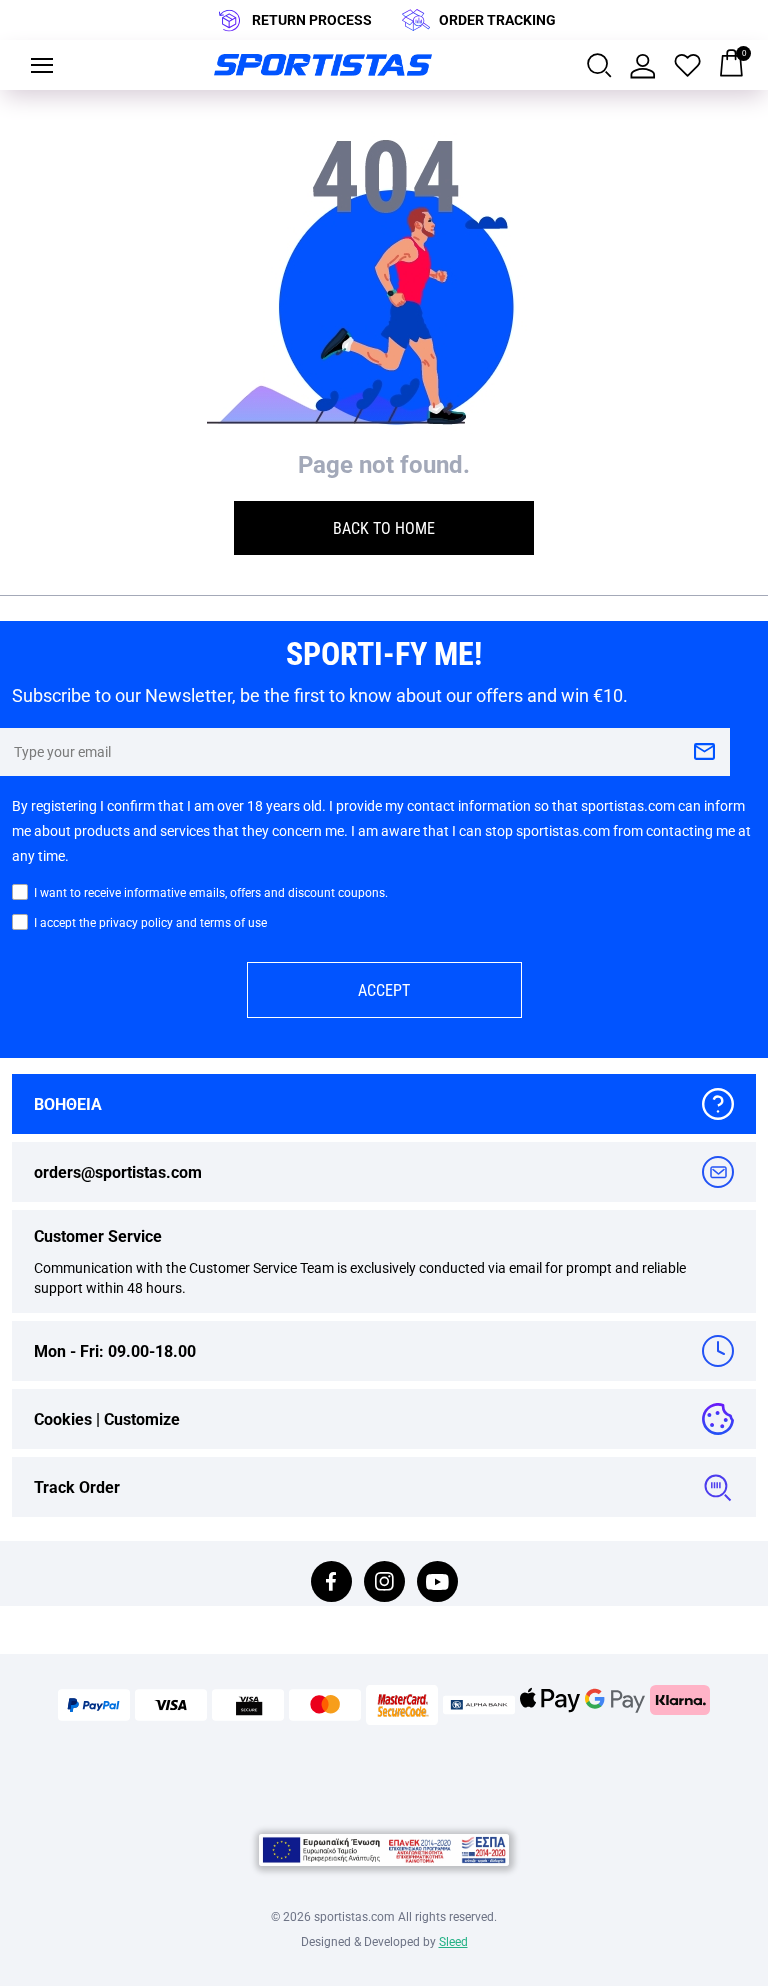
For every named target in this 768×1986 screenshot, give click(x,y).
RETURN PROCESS (312, 19)
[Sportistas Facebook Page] (331, 1583)
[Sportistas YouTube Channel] (437, 1583)
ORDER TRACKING (497, 19)
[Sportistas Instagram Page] (384, 1583)
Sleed (453, 1941)
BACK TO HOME (384, 527)
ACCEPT (384, 989)
